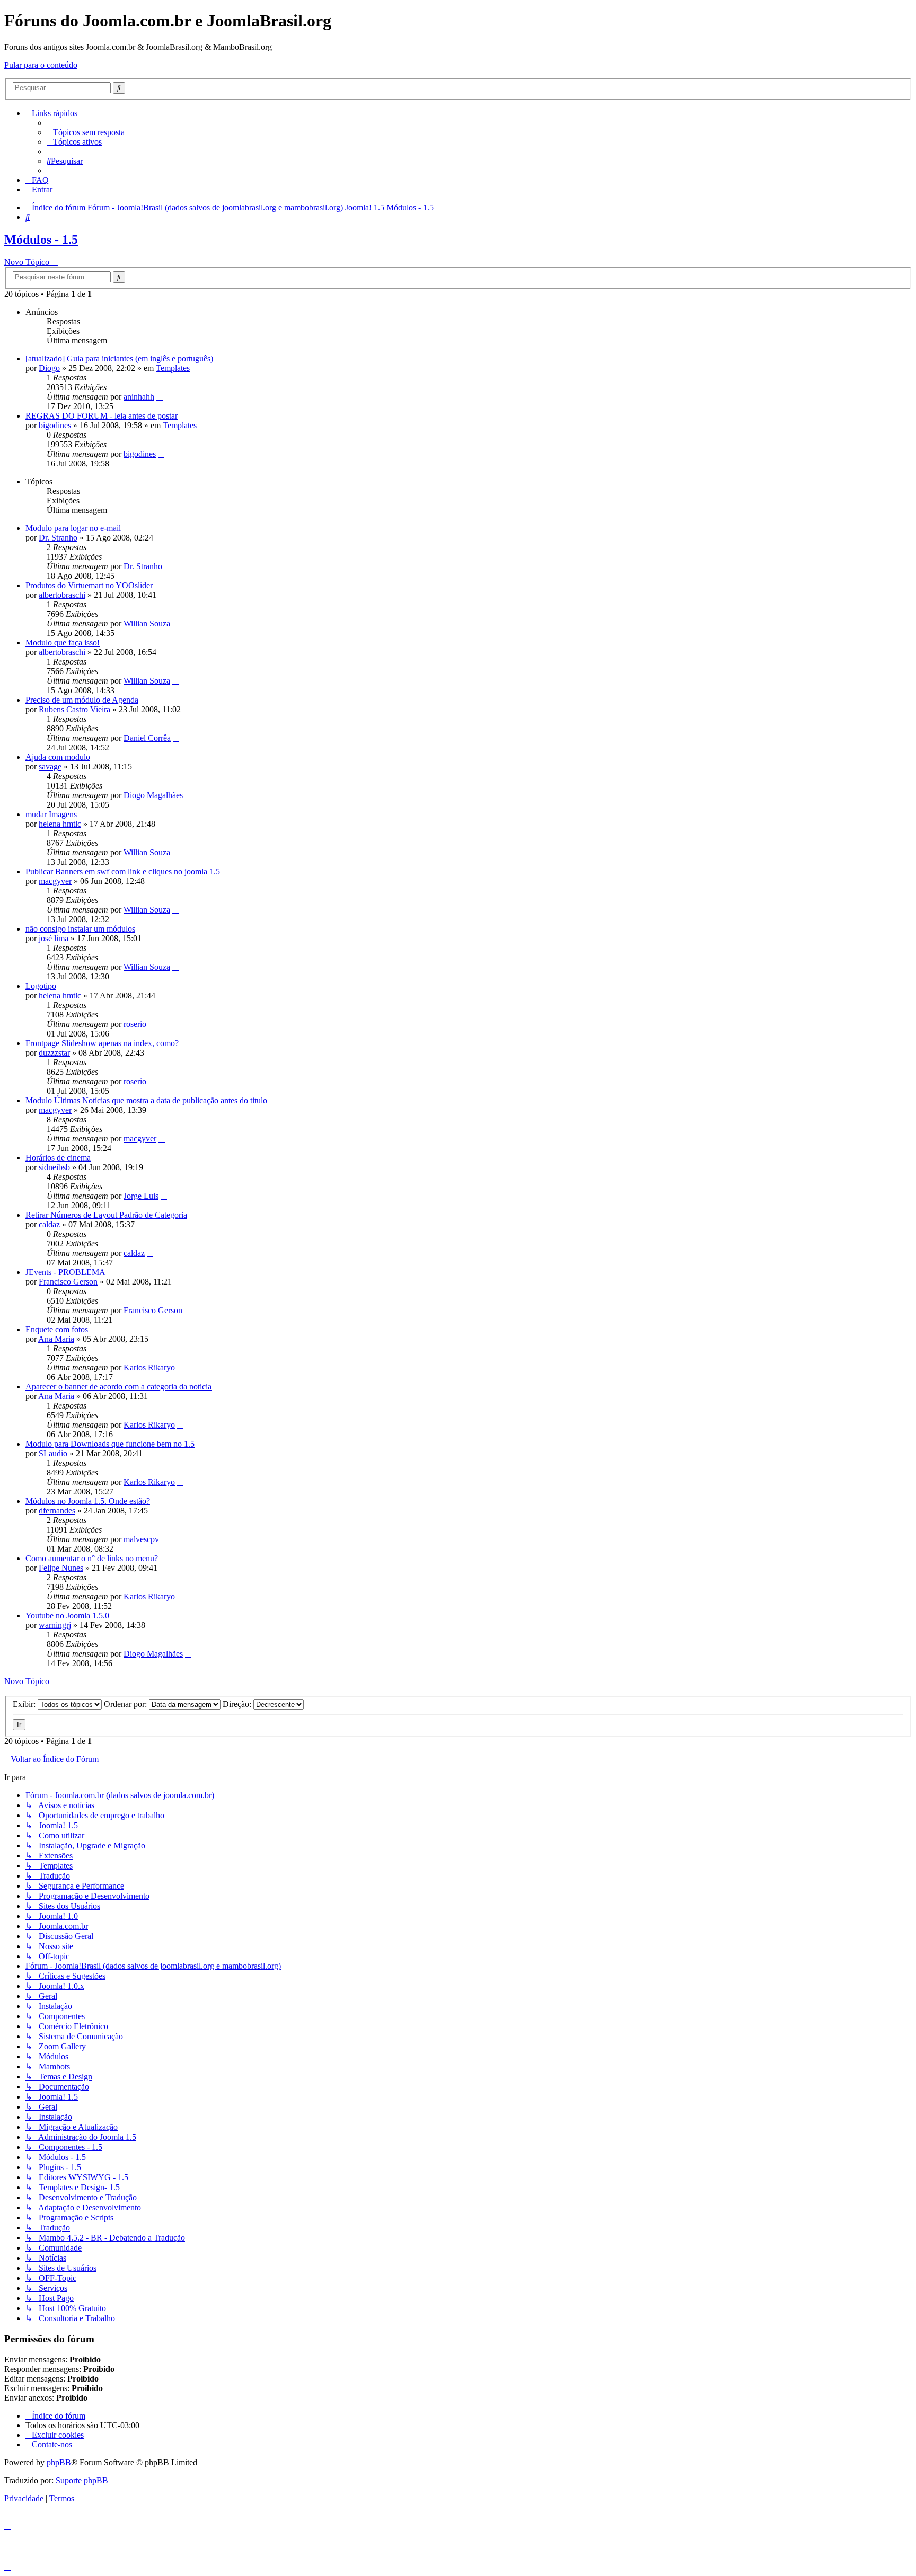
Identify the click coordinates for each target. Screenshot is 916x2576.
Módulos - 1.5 (41, 240)
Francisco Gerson (68, 1282)
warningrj (55, 1625)
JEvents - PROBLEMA (65, 1272)
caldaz (49, 1224)
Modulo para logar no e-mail (73, 528)
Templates (173, 368)
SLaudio (53, 1453)
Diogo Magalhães (153, 795)
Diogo (49, 368)
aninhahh (139, 397)
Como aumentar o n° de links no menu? (92, 1558)
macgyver (55, 881)
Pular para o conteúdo (41, 65)
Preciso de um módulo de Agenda (82, 700)
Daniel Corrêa (147, 738)
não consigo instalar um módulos (80, 929)
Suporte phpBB (82, 2480)
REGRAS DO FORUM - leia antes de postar (102, 416)
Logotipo (41, 986)
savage (50, 767)
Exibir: (25, 1704)
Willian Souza (147, 623)
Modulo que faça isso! (63, 643)
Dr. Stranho (58, 538)
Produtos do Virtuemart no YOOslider (89, 585)
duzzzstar (54, 1053)
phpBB (59, 2462)
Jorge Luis (141, 1196)
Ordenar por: (126, 1704)
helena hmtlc (60, 824)
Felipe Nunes (61, 1568)
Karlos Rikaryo (149, 1367)
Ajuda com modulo (58, 757)
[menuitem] (86, 132)
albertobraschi (62, 595)
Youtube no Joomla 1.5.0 (67, 1615)
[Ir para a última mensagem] (160, 397)
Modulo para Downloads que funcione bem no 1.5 (110, 1444)
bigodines (55, 425)
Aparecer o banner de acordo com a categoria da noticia (118, 1387)
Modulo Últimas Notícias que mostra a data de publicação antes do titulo (146, 1100)
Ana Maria (56, 1339)
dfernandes (57, 1511)
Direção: (238, 1704)
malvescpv (141, 1539)
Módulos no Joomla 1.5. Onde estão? (88, 1501)
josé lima (54, 938)
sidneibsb (54, 1167)
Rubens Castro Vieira (74, 709)
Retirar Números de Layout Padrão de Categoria (106, 1215)
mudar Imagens (51, 814)
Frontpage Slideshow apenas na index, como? (102, 1043)
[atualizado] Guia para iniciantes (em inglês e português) (119, 358)
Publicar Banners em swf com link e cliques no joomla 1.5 (123, 871)
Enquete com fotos (57, 1329)
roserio (135, 1024)
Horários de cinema (58, 1158)
